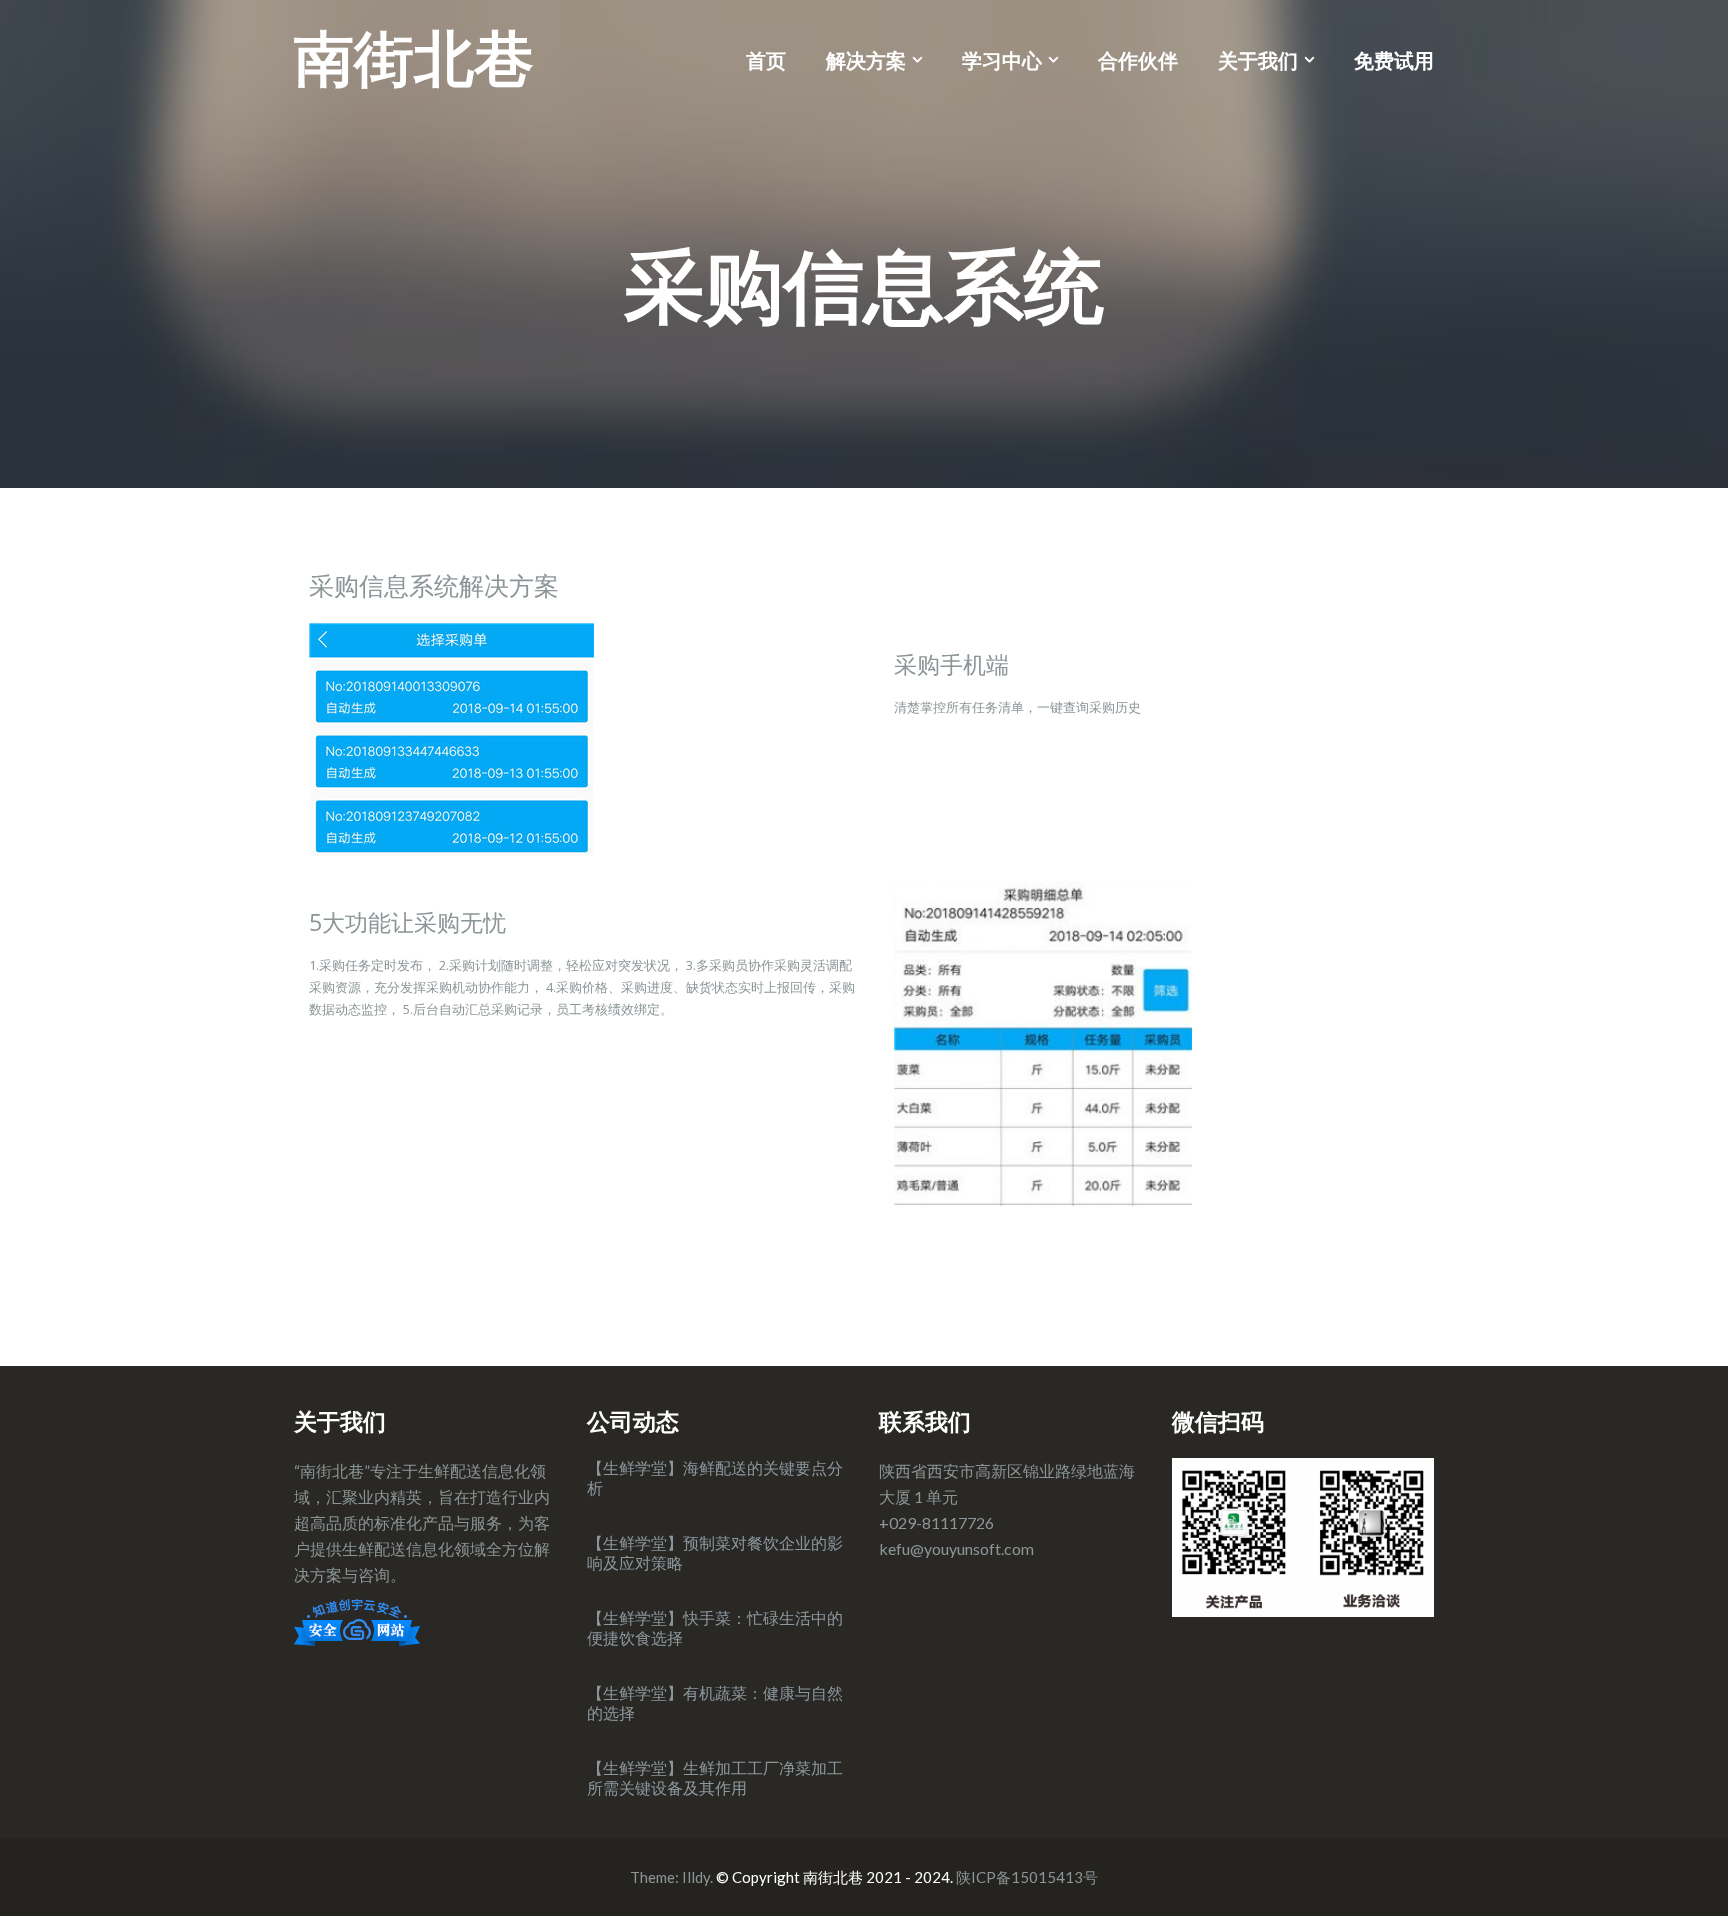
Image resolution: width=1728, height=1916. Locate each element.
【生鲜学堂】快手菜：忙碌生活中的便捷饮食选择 (715, 1627)
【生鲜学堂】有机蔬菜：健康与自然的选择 (715, 1702)
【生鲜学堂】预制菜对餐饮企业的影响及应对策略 (715, 1552)
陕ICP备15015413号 (1027, 1877)
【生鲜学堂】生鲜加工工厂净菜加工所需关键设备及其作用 (715, 1777)
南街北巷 (414, 57)
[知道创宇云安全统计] (357, 1619)
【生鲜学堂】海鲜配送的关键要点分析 (715, 1477)
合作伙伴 (1138, 60)
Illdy (696, 1877)
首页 (766, 60)
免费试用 (1394, 60)
